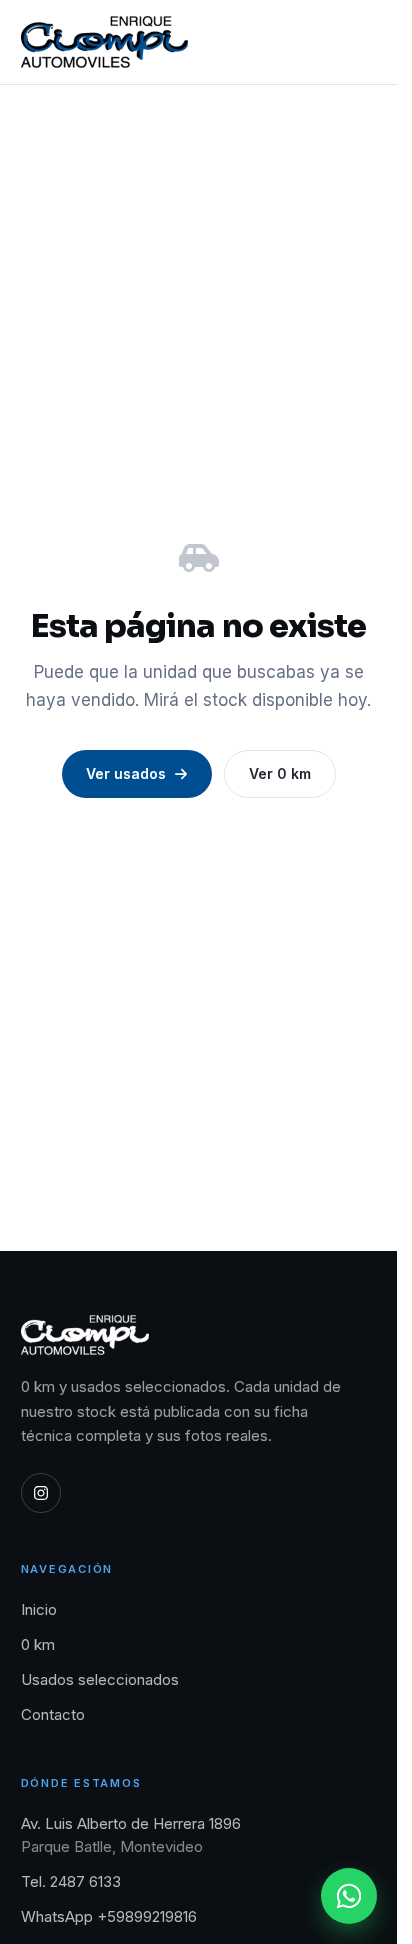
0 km (38, 1644)
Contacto (53, 1714)
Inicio (39, 1609)
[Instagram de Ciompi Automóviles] (41, 1493)
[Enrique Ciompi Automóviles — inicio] (104, 42)
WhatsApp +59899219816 (109, 1916)
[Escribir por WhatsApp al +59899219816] (349, 1896)
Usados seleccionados (100, 1679)
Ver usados (126, 773)
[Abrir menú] (356, 42)
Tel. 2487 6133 (71, 1881)
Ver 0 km (280, 773)
